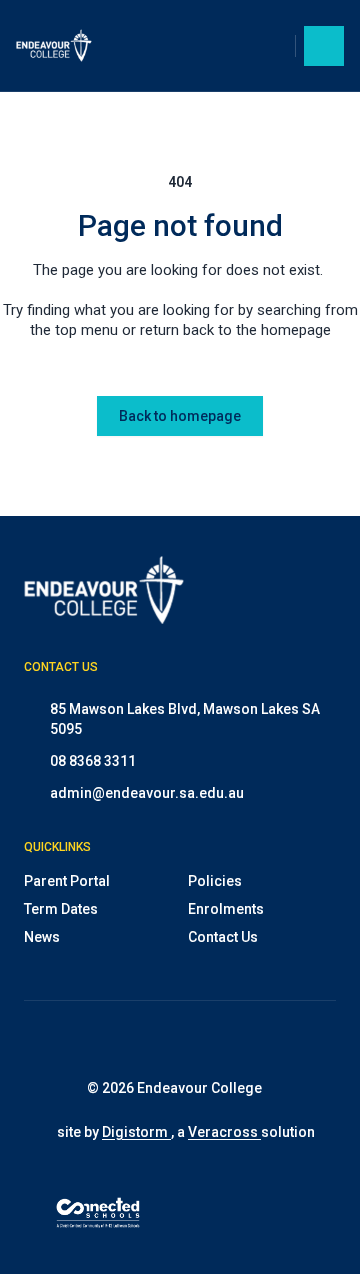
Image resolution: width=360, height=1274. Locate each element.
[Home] (66, 45)
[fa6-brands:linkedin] (236, 1040)
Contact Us (223, 937)
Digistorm (136, 1132)
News (42, 937)
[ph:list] (324, 46)
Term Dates (61, 909)
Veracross (224, 1132)
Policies (215, 881)
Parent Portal (67, 881)
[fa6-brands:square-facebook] (186, 1040)
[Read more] (136, 1040)
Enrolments (226, 909)
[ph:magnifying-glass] (267, 46)
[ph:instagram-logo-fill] (136, 1040)
